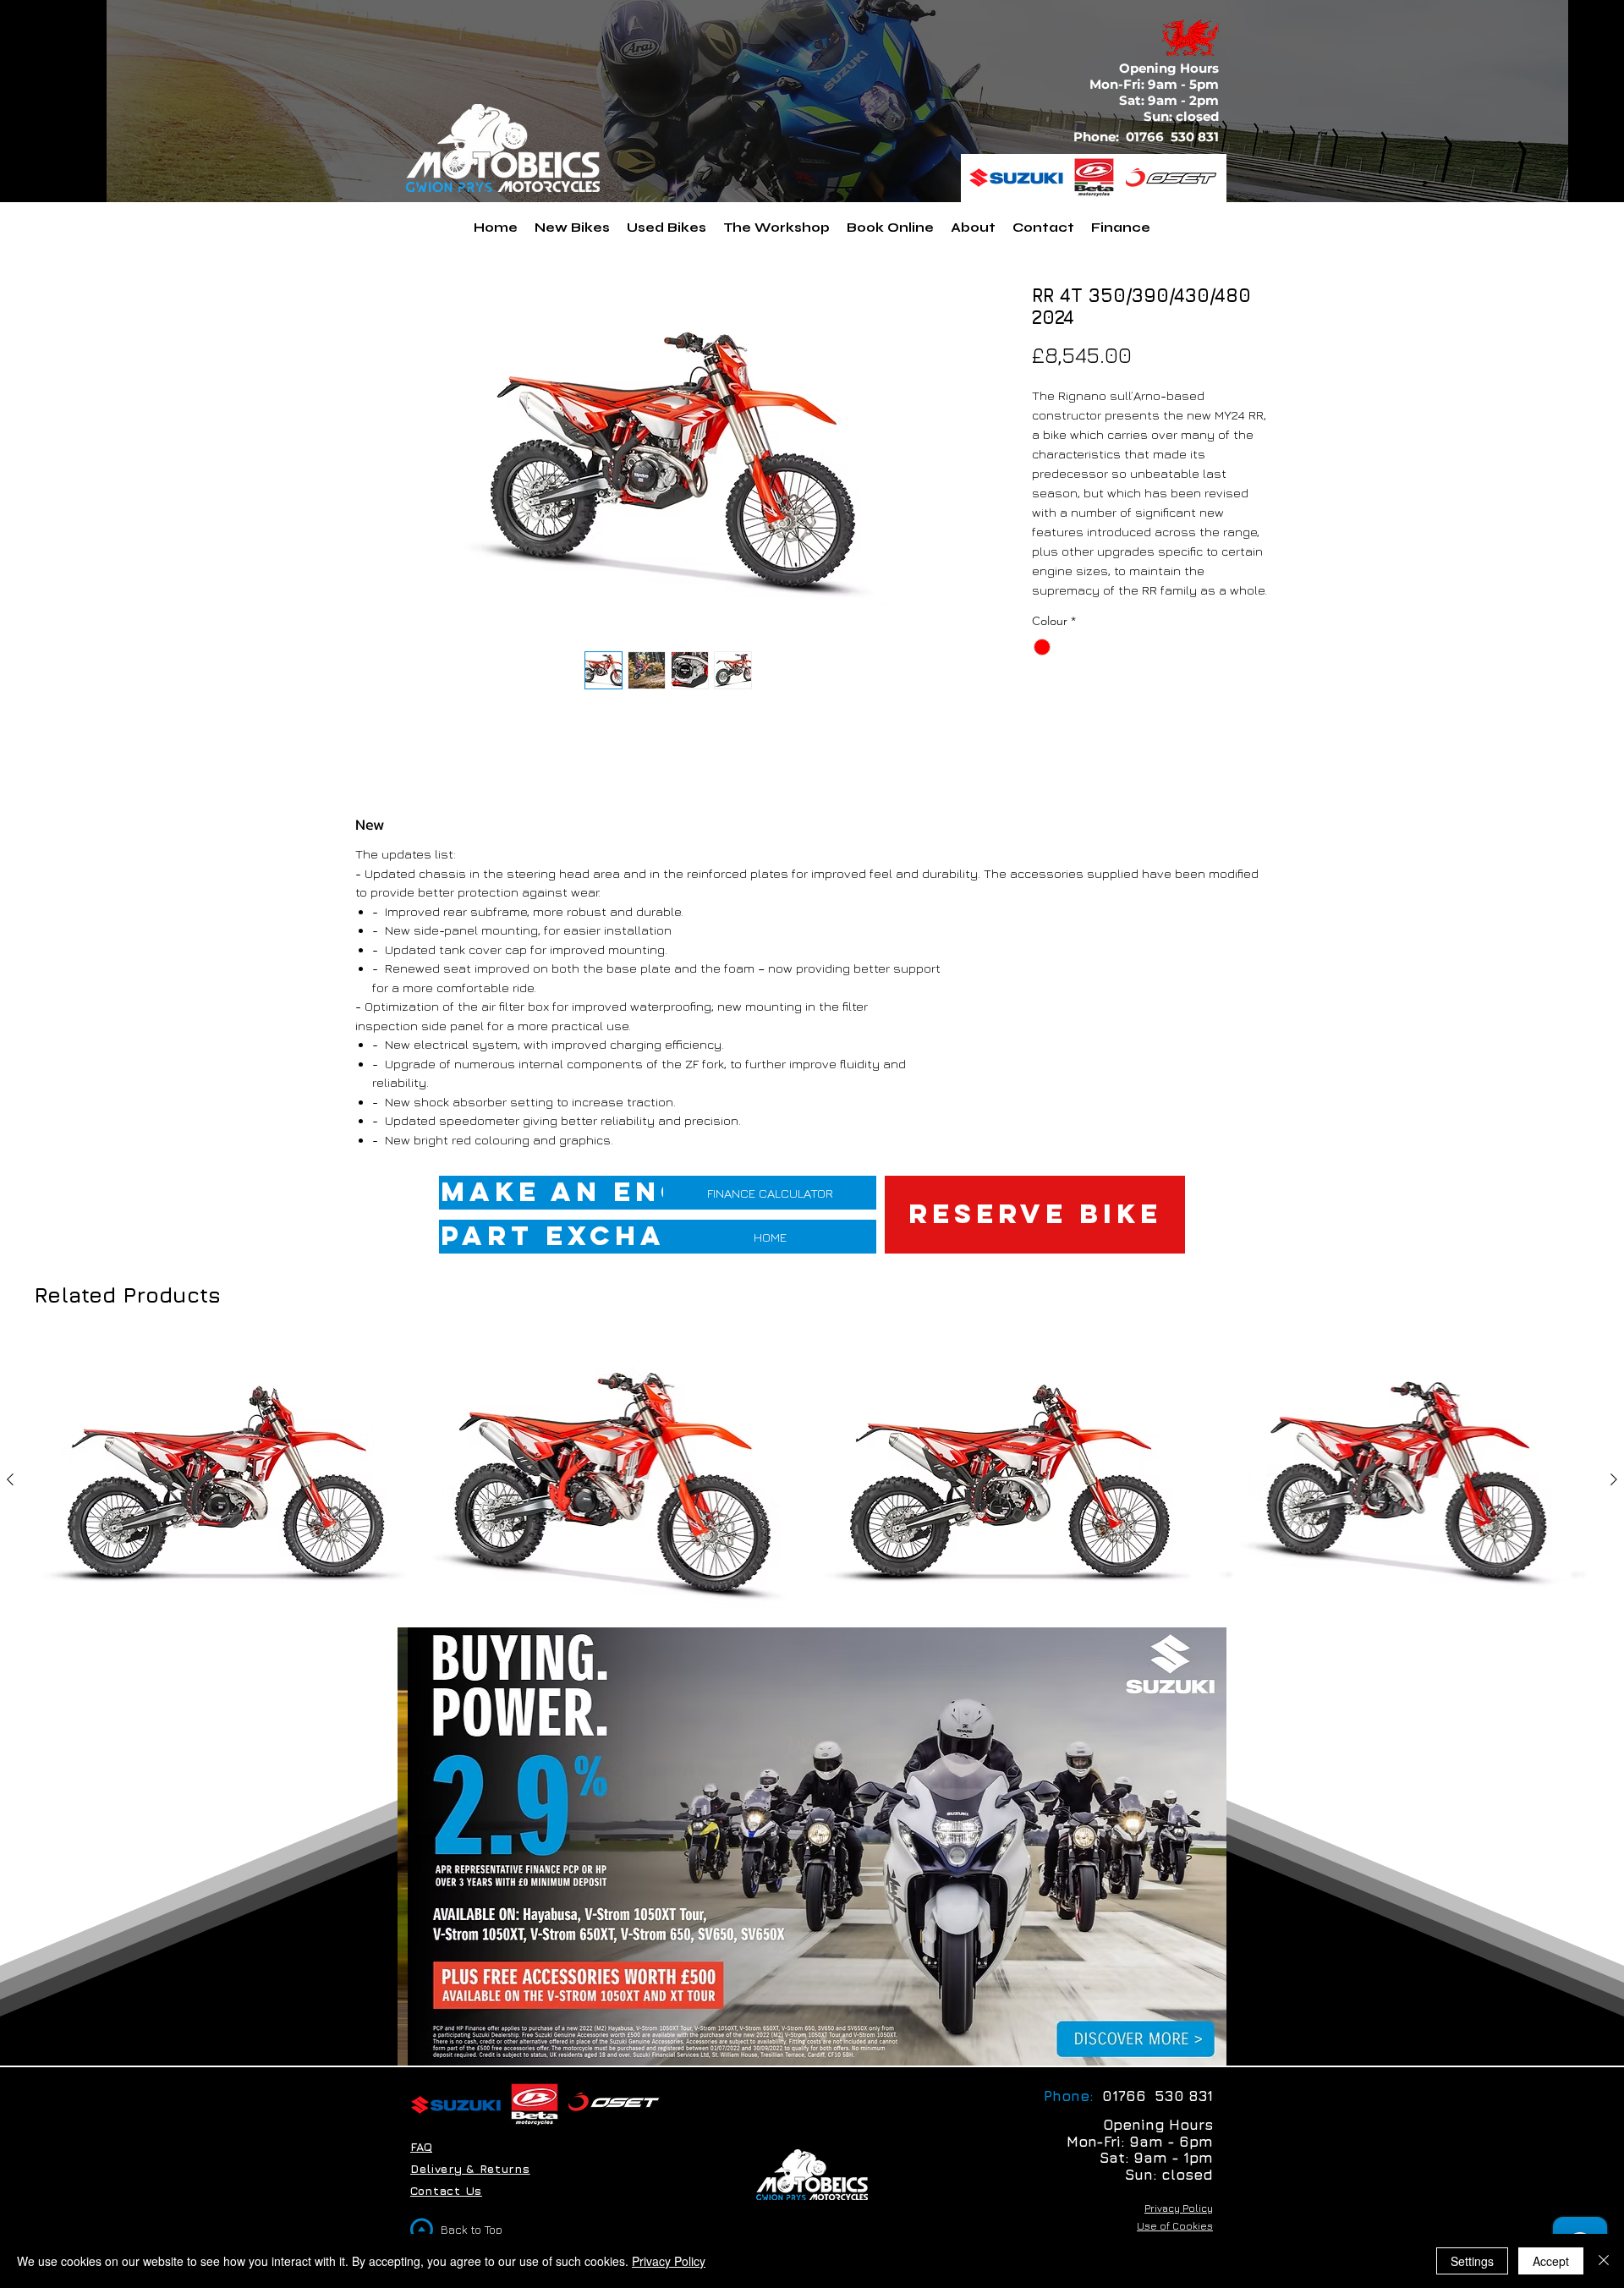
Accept (1551, 2261)
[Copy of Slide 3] (781, 2038)
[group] (812, 1506)
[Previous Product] (10, 1479)
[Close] (1604, 2261)
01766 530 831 (1174, 137)
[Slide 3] (823, 2038)
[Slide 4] (843, 2038)
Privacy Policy (669, 2261)
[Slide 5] (802, 2038)
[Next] (1203, 1846)
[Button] (1127, 2039)
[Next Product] (1614, 1479)
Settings (1472, 2261)
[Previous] (421, 1846)
